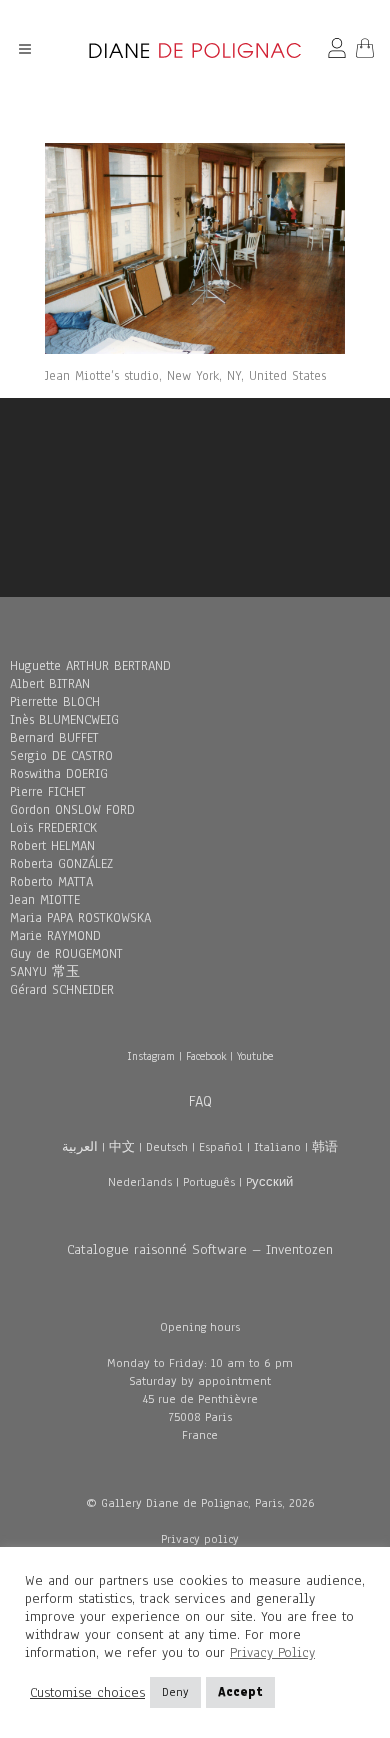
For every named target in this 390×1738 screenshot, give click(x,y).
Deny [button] (175, 1692)
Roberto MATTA (51, 882)
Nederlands (140, 1182)
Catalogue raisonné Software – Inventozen (200, 1249)
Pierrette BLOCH (55, 702)
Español (221, 1147)
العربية (80, 1147)
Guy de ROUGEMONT (66, 954)
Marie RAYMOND (55, 936)
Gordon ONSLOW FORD (72, 810)
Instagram (151, 1056)
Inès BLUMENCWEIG (64, 720)
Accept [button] (240, 1692)
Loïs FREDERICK (53, 828)
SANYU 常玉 (45, 972)
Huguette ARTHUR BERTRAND (90, 666)
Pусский (269, 1182)
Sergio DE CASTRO (61, 756)
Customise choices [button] (87, 1693)
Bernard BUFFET (54, 738)
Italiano (277, 1147)
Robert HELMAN (52, 846)
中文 (122, 1147)
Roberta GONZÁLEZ (61, 864)
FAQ (200, 1101)
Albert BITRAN (50, 684)
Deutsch (167, 1147)
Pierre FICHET (48, 792)
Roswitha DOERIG (59, 774)
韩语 (325, 1147)
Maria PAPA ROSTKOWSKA (80, 918)
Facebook (206, 1056)
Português (209, 1182)
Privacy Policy (272, 1652)
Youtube (255, 1056)
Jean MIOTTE (45, 900)
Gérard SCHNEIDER (62, 990)
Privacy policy (200, 1539)
